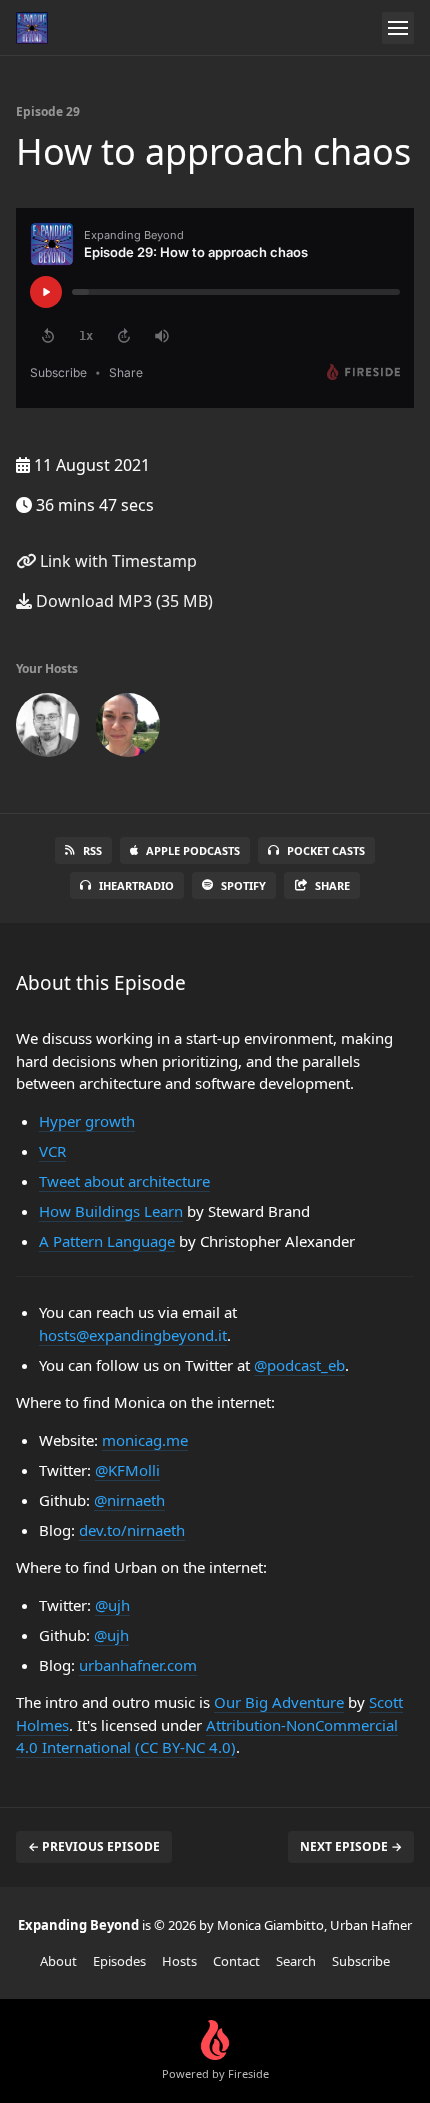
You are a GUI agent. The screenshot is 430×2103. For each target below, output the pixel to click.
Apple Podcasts (193, 850)
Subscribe (361, 1961)
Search (296, 1961)
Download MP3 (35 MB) (122, 601)
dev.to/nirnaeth (132, 1530)
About (58, 1961)
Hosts (179, 1961)
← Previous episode (94, 1846)
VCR (52, 1151)
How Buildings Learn (111, 1211)
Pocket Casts (326, 850)
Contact (236, 1961)
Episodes (119, 1961)
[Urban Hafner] (48, 729)
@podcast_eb (299, 1365)
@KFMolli (127, 1470)
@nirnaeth (129, 1500)
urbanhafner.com (138, 1665)
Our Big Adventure (279, 1702)
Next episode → (351, 1846)
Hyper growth (87, 1121)
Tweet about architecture (124, 1181)
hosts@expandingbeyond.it (133, 1335)
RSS (92, 850)
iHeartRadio (136, 885)
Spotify (243, 885)
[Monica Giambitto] (128, 729)
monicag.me (145, 1440)
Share (332, 885)
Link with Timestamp (116, 561)
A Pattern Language (107, 1241)
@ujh (112, 1605)
